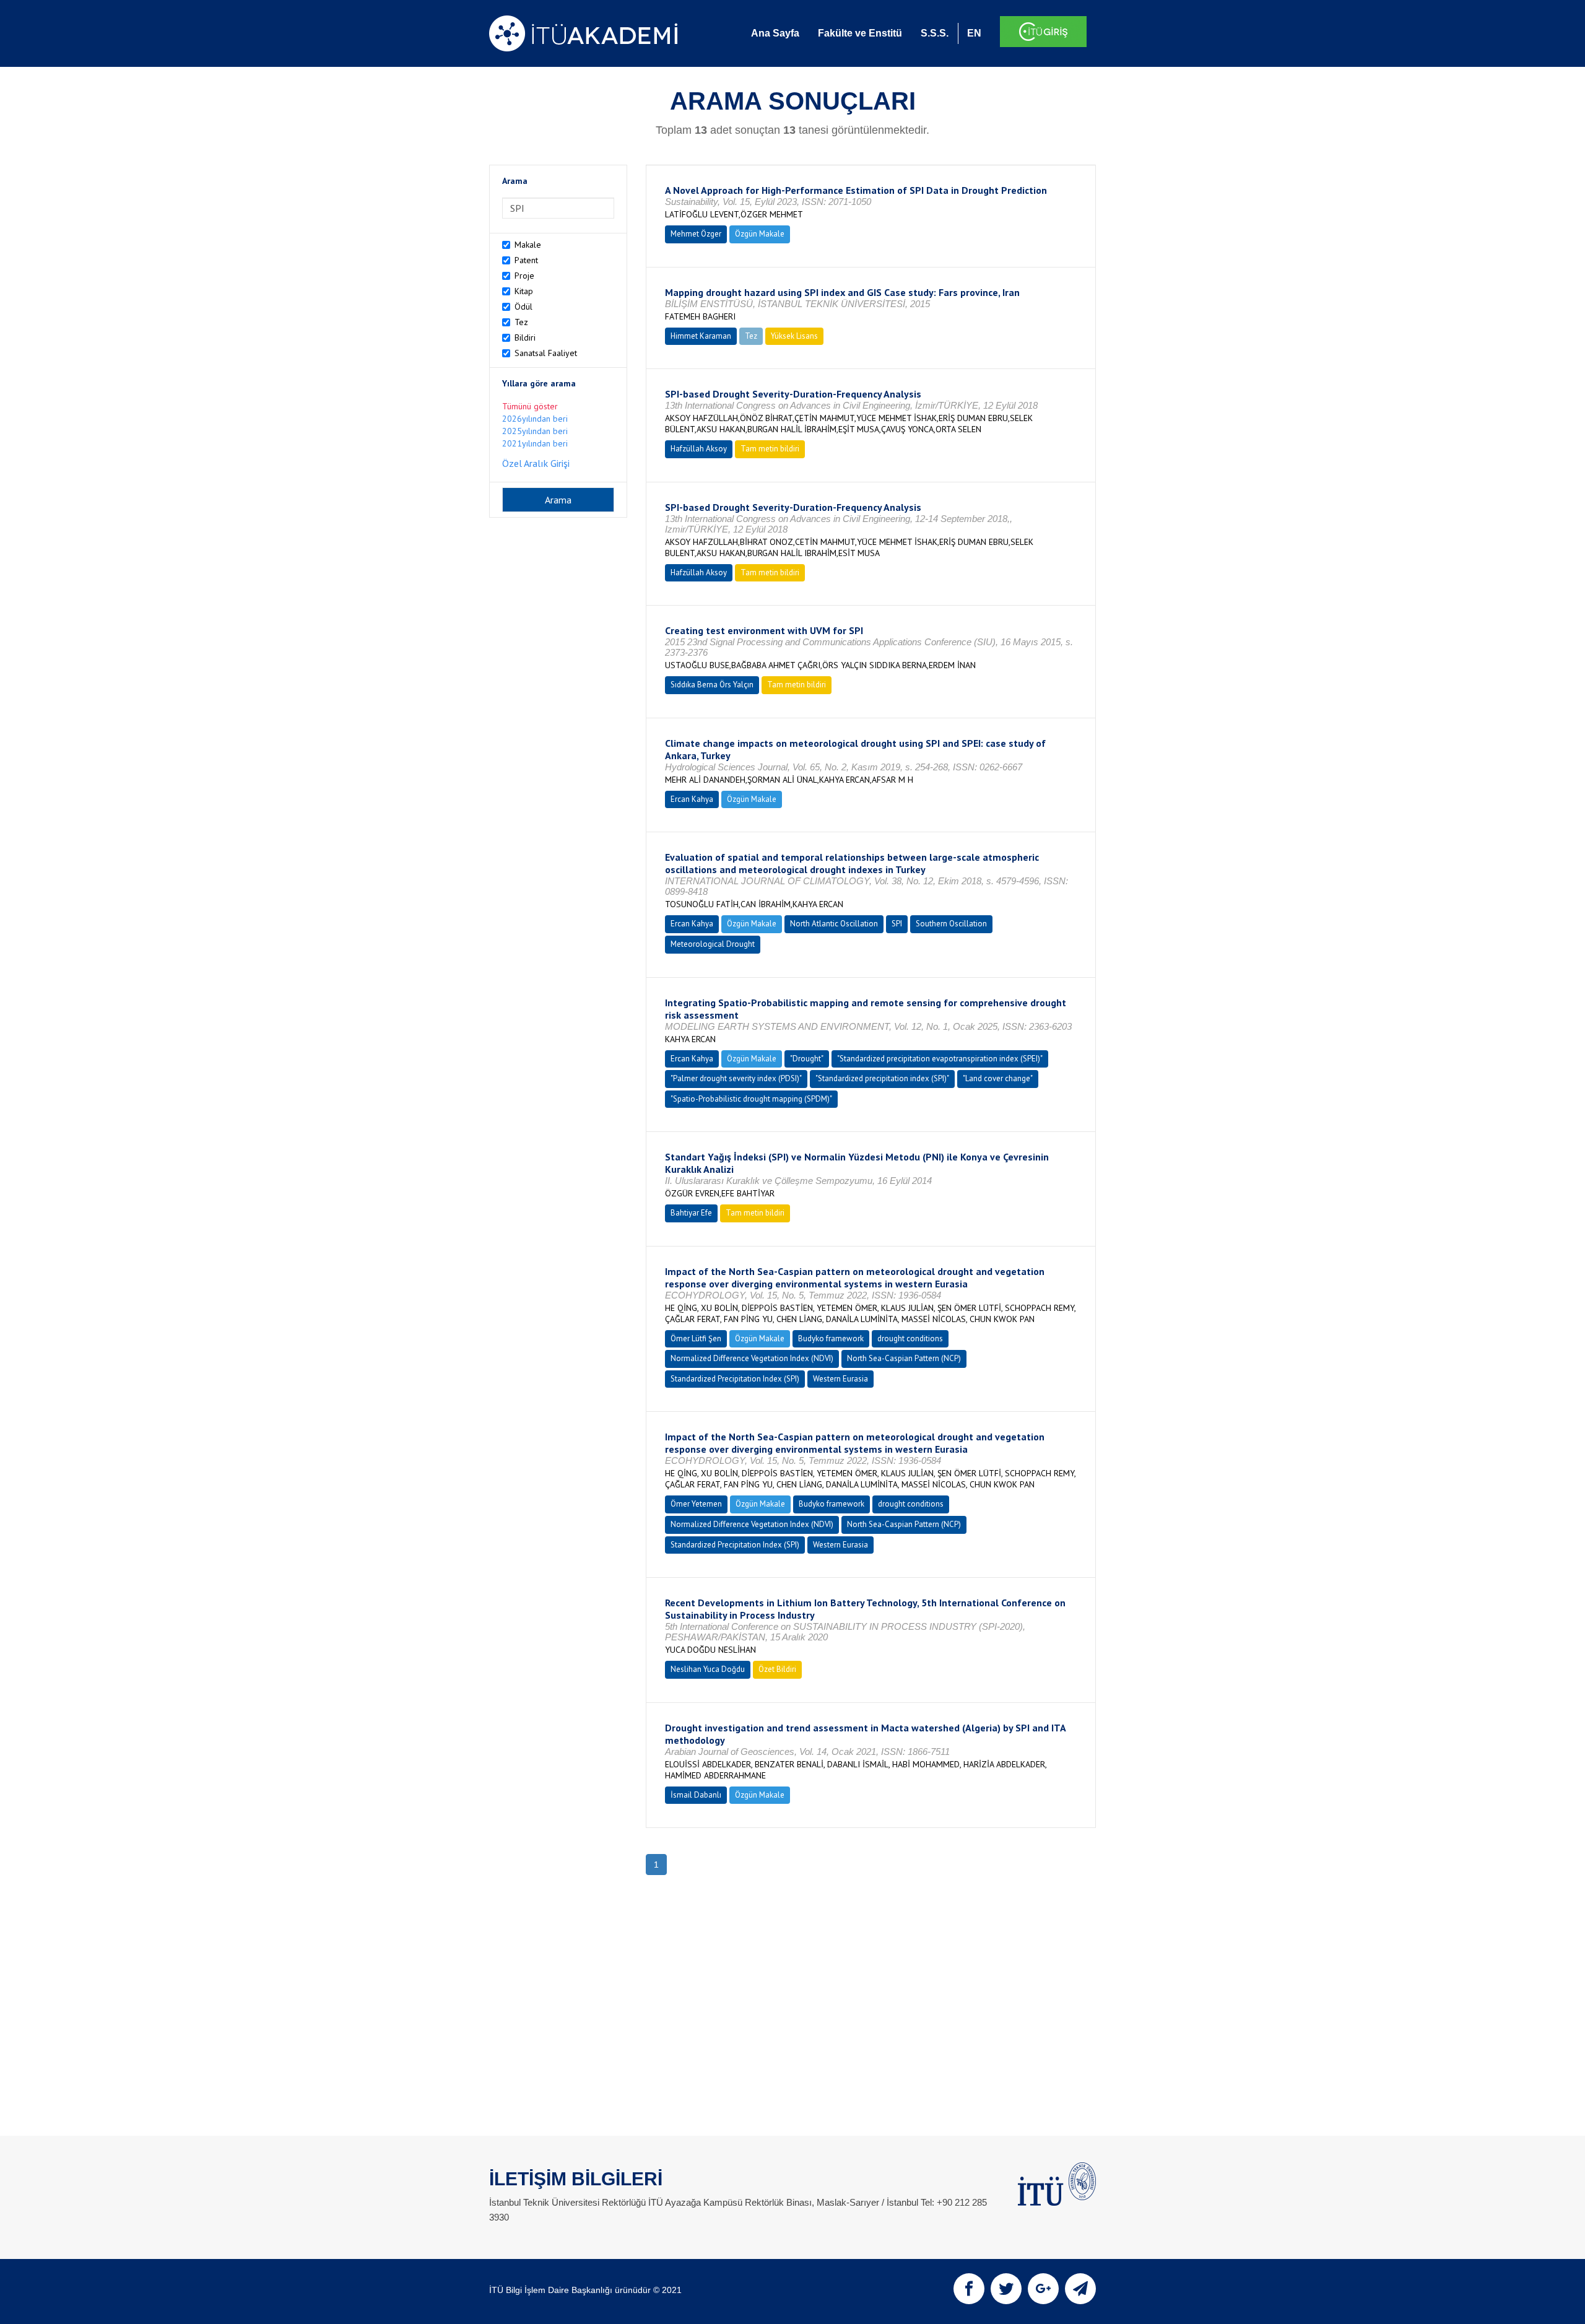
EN (974, 33)
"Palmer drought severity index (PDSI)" (736, 1078)
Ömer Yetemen (696, 1504)
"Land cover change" (998, 1078)
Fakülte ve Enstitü (860, 33)
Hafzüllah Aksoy (699, 449)
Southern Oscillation (951, 924)
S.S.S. (935, 33)
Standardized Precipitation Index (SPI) (735, 1379)
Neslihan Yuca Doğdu (708, 1669)
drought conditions (910, 1338)
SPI (897, 924)
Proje (524, 276)
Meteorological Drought (713, 944)
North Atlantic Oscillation (834, 924)
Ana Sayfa (775, 33)
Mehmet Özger (696, 234)
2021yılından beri (535, 443)
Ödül (523, 307)
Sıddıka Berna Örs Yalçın (712, 685)
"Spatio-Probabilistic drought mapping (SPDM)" (751, 1099)
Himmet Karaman (701, 336)
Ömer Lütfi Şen (696, 1338)
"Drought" (807, 1059)
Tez (521, 322)
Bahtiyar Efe (691, 1213)
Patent (526, 260)
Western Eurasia (840, 1379)
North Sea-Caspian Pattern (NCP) (904, 1358)
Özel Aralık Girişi (536, 463)
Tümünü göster (530, 406)
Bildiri (525, 337)
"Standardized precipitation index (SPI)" (882, 1078)
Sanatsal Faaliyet (546, 353)
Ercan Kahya (692, 799)
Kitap (524, 291)
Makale (528, 245)
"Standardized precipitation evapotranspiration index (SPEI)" (940, 1059)
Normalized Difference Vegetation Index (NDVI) (752, 1358)
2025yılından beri (535, 431)
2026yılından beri (535, 419)
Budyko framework (831, 1338)
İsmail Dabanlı (696, 1795)
